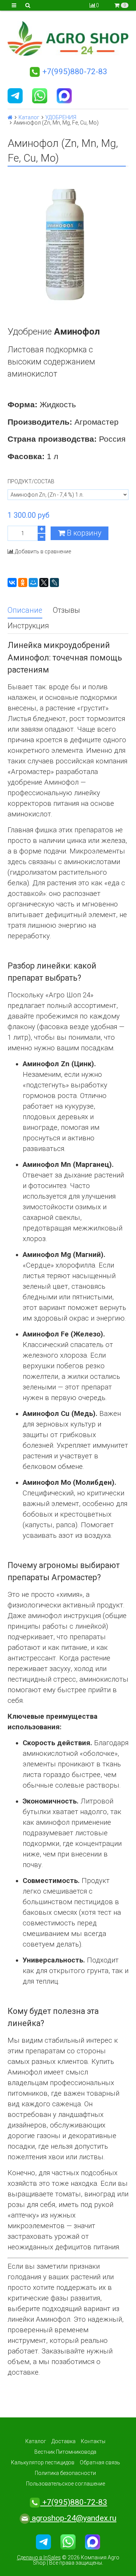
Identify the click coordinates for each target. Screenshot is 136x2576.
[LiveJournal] (54, 582)
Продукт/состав (31, 481)
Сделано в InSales (39, 2557)
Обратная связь (100, 2462)
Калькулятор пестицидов (43, 2462)
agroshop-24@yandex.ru (73, 2518)
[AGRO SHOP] (68, 38)
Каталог (29, 117)
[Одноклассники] (23, 582)
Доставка (63, 2441)
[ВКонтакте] (12, 582)
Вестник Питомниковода (65, 2452)
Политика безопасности (65, 2473)
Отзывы (66, 610)
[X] (44, 582)
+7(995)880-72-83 (74, 72)
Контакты (93, 2441)
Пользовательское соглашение (66, 2484)
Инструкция (28, 626)
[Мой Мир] (33, 582)
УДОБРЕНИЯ (61, 117)
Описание (25, 610)
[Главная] (10, 117)
